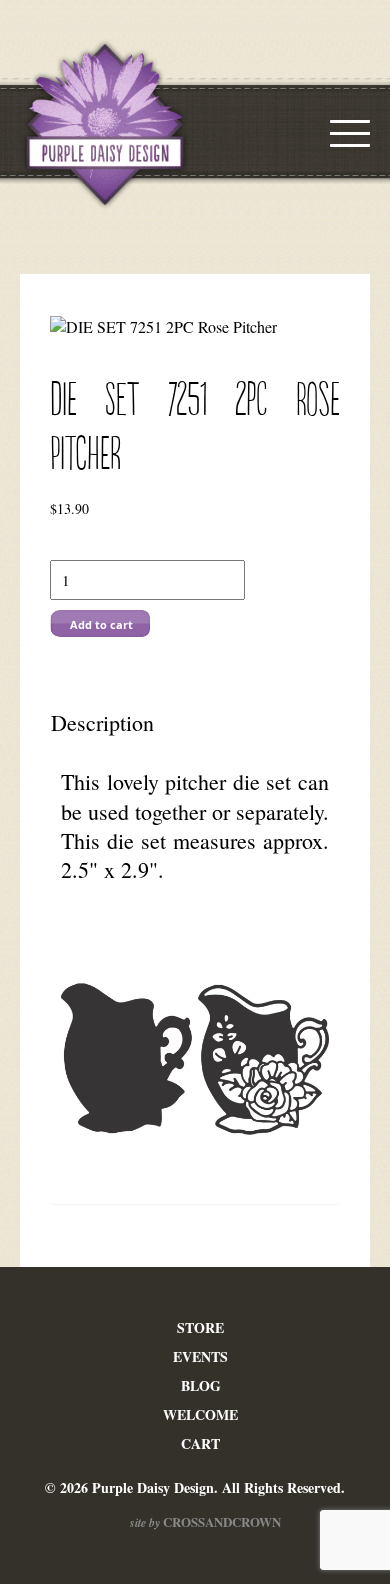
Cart (200, 1443)
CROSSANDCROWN (220, 1521)
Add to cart (101, 624)
